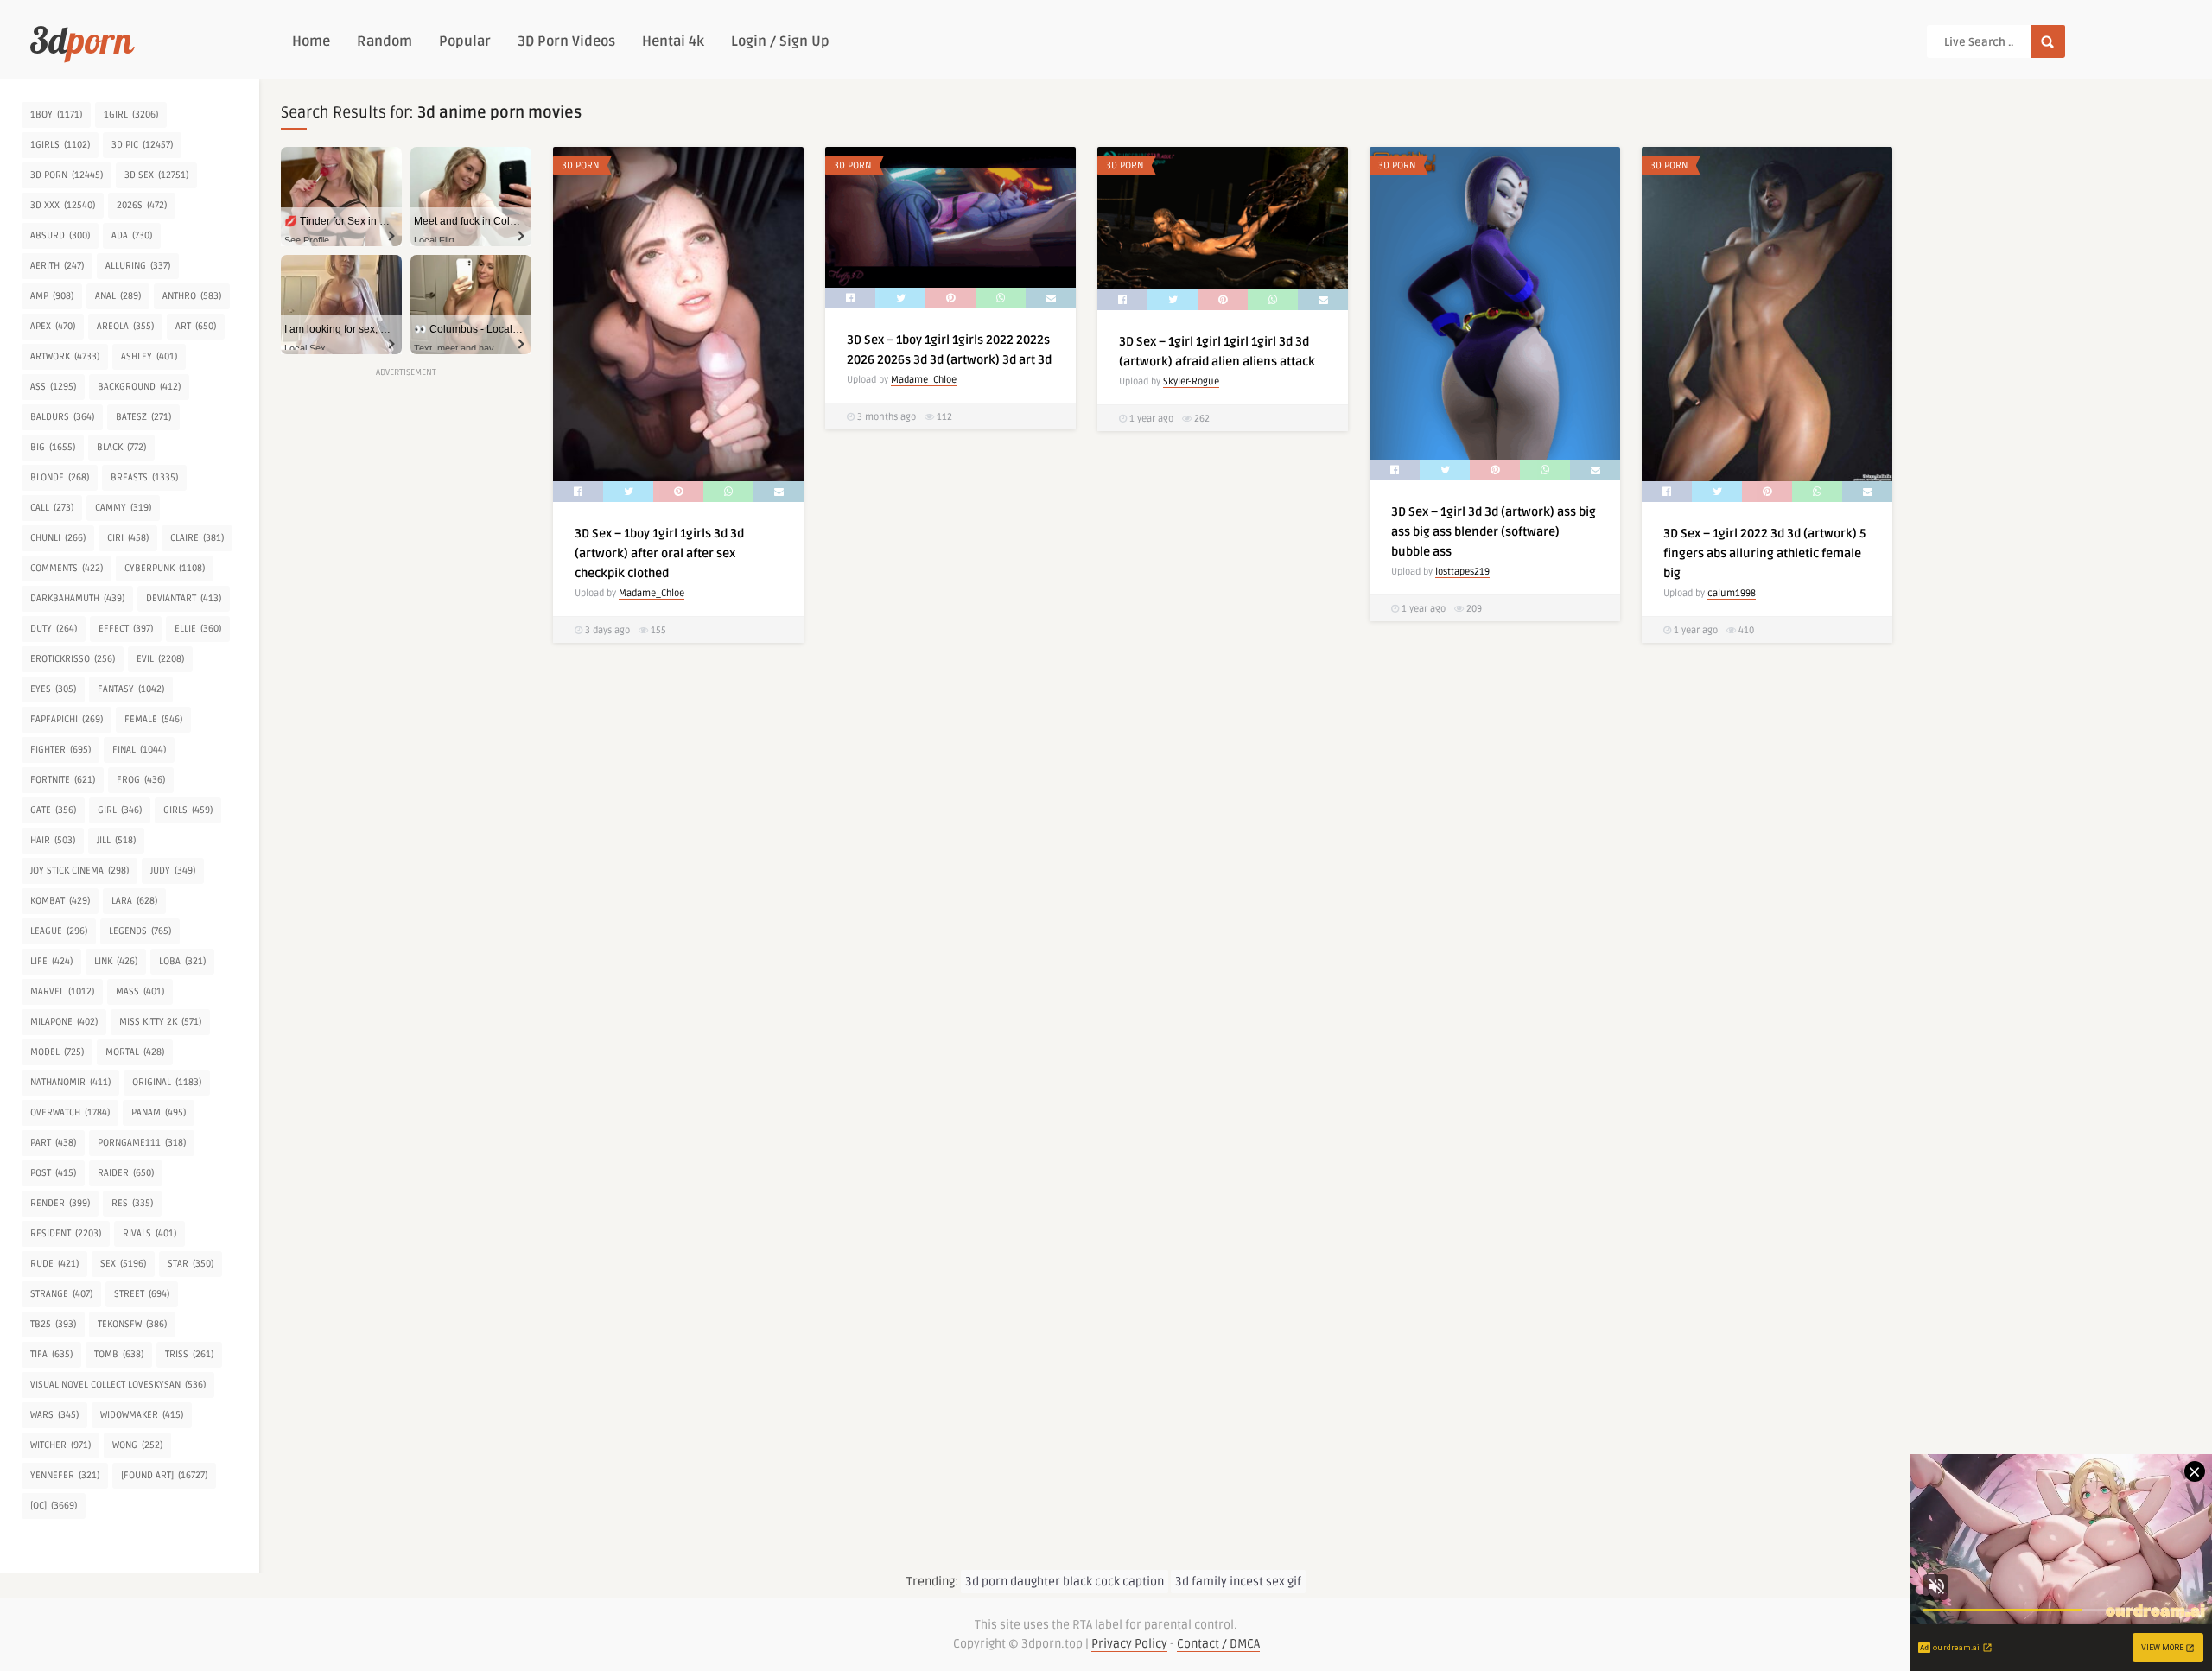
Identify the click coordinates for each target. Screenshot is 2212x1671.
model (57, 1052)
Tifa (51, 1354)
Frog (141, 780)
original (167, 1082)
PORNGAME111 (142, 1143)
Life (51, 961)
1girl (131, 114)
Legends (140, 931)
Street (142, 1294)
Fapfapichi (67, 719)
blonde (60, 477)
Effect (126, 629)
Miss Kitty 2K (160, 1022)
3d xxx (63, 205)
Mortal (135, 1052)
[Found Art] (164, 1475)
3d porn (67, 175)
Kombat (60, 901)
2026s (142, 205)
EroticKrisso (73, 659)
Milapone (64, 1022)
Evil (160, 659)
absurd (60, 235)
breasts (144, 477)
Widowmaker (142, 1415)
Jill (116, 840)
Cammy (123, 508)
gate (53, 810)
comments (67, 568)
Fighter (60, 750)
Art (196, 326)
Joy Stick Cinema (79, 870)
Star (191, 1264)
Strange (61, 1294)
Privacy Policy (1129, 1644)
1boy (56, 114)
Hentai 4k (673, 41)
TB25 (53, 1324)
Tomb (119, 1354)
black (121, 447)
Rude (54, 1264)
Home (311, 41)
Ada (132, 235)
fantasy (131, 689)
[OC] (54, 1506)
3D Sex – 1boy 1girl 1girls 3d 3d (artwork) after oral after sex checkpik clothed (659, 553)
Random (385, 41)
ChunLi (58, 538)
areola (125, 326)
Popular (465, 41)
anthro (192, 296)
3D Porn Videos (566, 41)
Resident (66, 1233)
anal (118, 296)
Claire (197, 538)
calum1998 (1732, 593)
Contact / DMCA (1218, 1644)
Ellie (198, 629)
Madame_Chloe (652, 593)
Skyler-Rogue (1191, 381)
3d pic (142, 145)
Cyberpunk (165, 568)
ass (53, 387)
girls (188, 810)
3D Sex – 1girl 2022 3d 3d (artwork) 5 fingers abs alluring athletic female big (1764, 553)
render (60, 1203)
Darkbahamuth (77, 598)
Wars (54, 1415)
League (59, 931)
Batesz (143, 417)
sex (123, 1264)
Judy (173, 870)
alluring (138, 266)
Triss (189, 1354)
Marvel (62, 991)
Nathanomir (70, 1082)
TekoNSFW (132, 1324)
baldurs (62, 417)
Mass (140, 991)
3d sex (156, 175)
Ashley (149, 356)
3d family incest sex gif (1238, 1582)
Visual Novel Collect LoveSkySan (118, 1385)
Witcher (60, 1445)
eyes (53, 689)
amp (52, 296)
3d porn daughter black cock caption (1065, 1582)
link (116, 961)
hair (53, 840)
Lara (134, 901)
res (132, 1203)
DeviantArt (184, 598)
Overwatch (70, 1112)
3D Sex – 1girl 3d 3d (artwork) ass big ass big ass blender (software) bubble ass (1494, 532)
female (153, 719)
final (139, 750)
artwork (65, 356)
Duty (54, 629)
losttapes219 (1462, 572)
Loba (182, 961)
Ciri (128, 538)
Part (53, 1143)
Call (52, 508)
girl (120, 810)
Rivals (149, 1233)
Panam (159, 1112)
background (139, 387)
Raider (126, 1173)
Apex (53, 326)
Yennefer (65, 1475)
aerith (57, 266)
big (53, 447)
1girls (60, 145)
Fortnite (63, 780)
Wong (137, 1445)
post (53, 1173)
